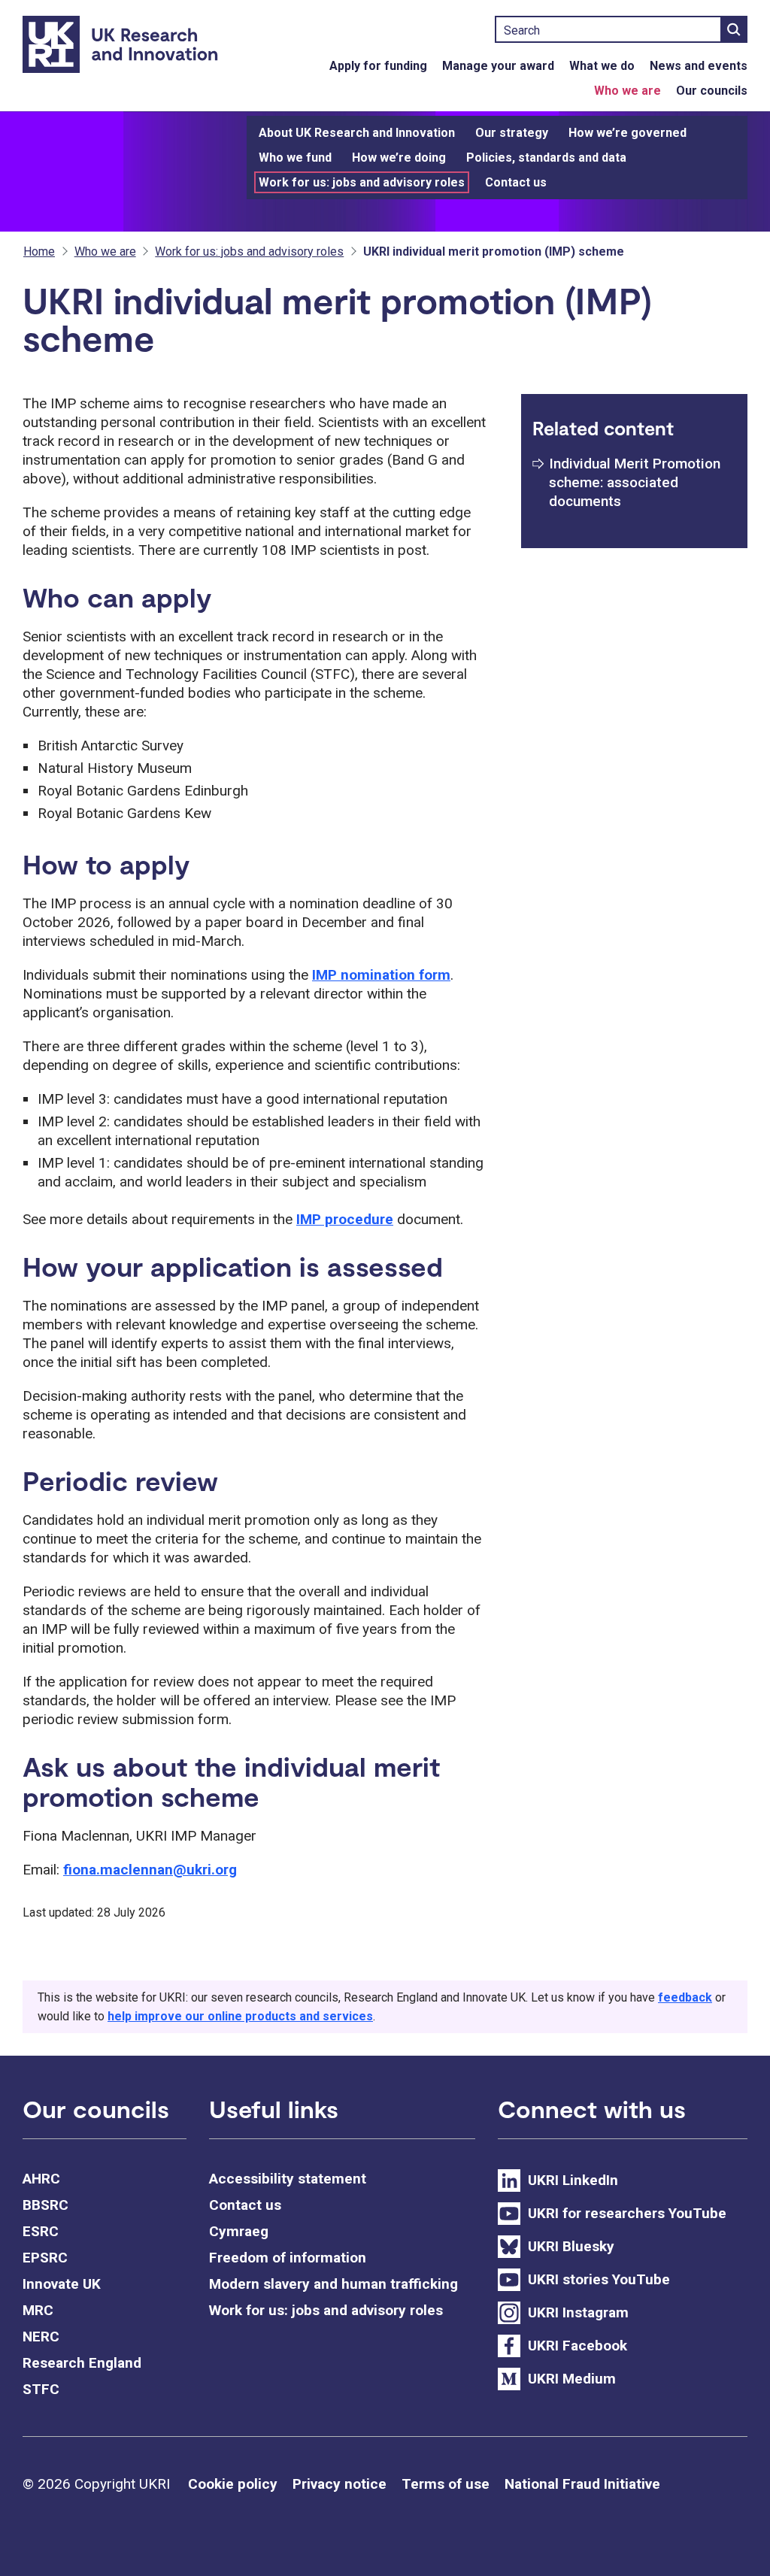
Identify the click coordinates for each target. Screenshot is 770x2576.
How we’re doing (399, 158)
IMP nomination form (381, 975)
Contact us (516, 182)
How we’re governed (628, 133)
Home (39, 252)
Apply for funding (378, 66)
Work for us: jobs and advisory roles (362, 182)
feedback (685, 1997)
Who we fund (295, 158)
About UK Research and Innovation (357, 133)
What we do (602, 66)
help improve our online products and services (240, 2016)
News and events (699, 66)
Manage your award (498, 66)
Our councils (712, 91)
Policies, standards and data (546, 158)
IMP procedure (345, 1219)
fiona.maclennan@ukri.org (150, 1870)
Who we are (628, 91)
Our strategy (512, 133)
